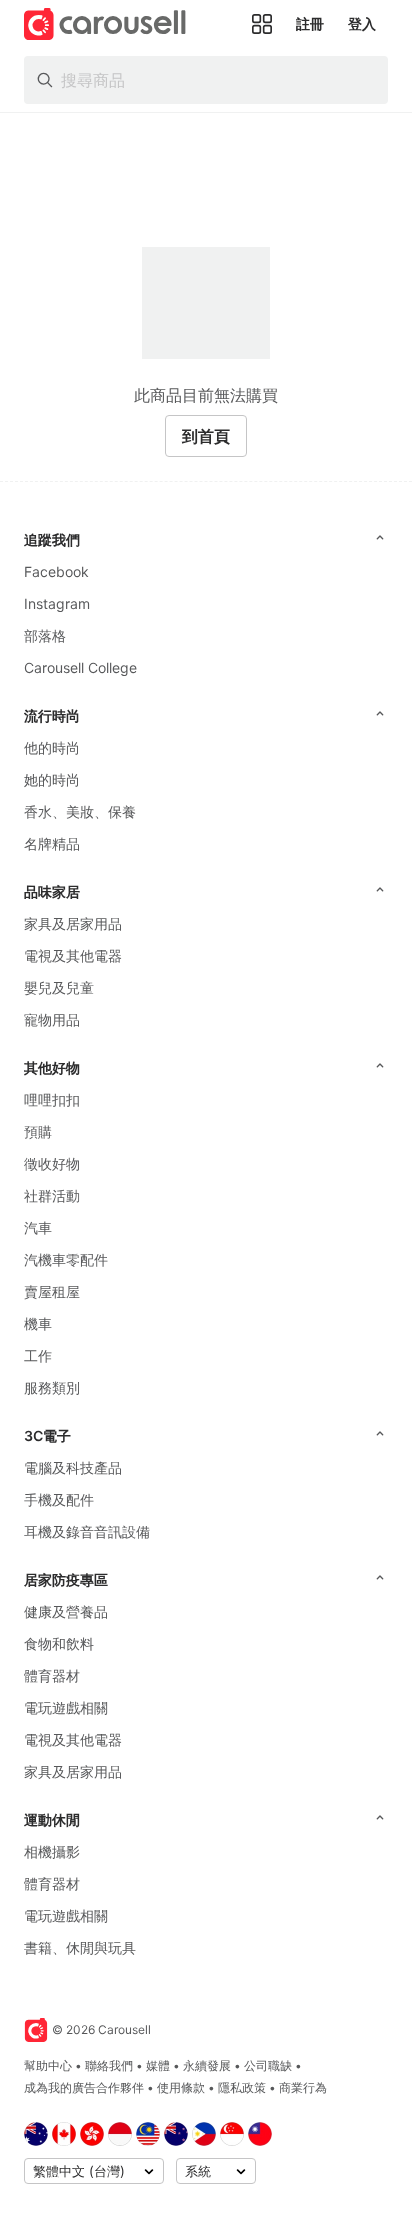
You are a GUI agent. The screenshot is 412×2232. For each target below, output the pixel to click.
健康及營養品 (66, 1611)
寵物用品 (52, 1019)
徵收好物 (52, 1163)
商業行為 (303, 2087)
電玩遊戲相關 (66, 1707)
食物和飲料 (59, 1643)
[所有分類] (262, 24)
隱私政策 (242, 2087)
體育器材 (52, 1675)
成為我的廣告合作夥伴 (84, 2087)
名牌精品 (52, 843)
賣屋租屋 (52, 1291)
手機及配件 (59, 1499)
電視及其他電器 (73, 955)
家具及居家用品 (73, 923)
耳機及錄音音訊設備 (87, 1531)
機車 (38, 1323)
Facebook (56, 571)
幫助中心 (48, 2065)
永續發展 (207, 2065)
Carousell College (80, 667)
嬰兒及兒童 (59, 987)
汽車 (38, 1227)
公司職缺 (268, 2065)
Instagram (57, 603)
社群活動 (52, 1195)
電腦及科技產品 (73, 1467)
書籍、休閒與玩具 (80, 1947)
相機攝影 (52, 1851)
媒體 (158, 2065)
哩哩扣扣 (52, 1099)
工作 (38, 1355)
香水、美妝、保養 (80, 811)
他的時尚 (52, 747)
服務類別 (52, 1387)
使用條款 (181, 2087)
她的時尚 (52, 779)
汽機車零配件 (66, 1259)
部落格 (45, 635)
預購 (38, 1131)
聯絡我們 (109, 2065)
